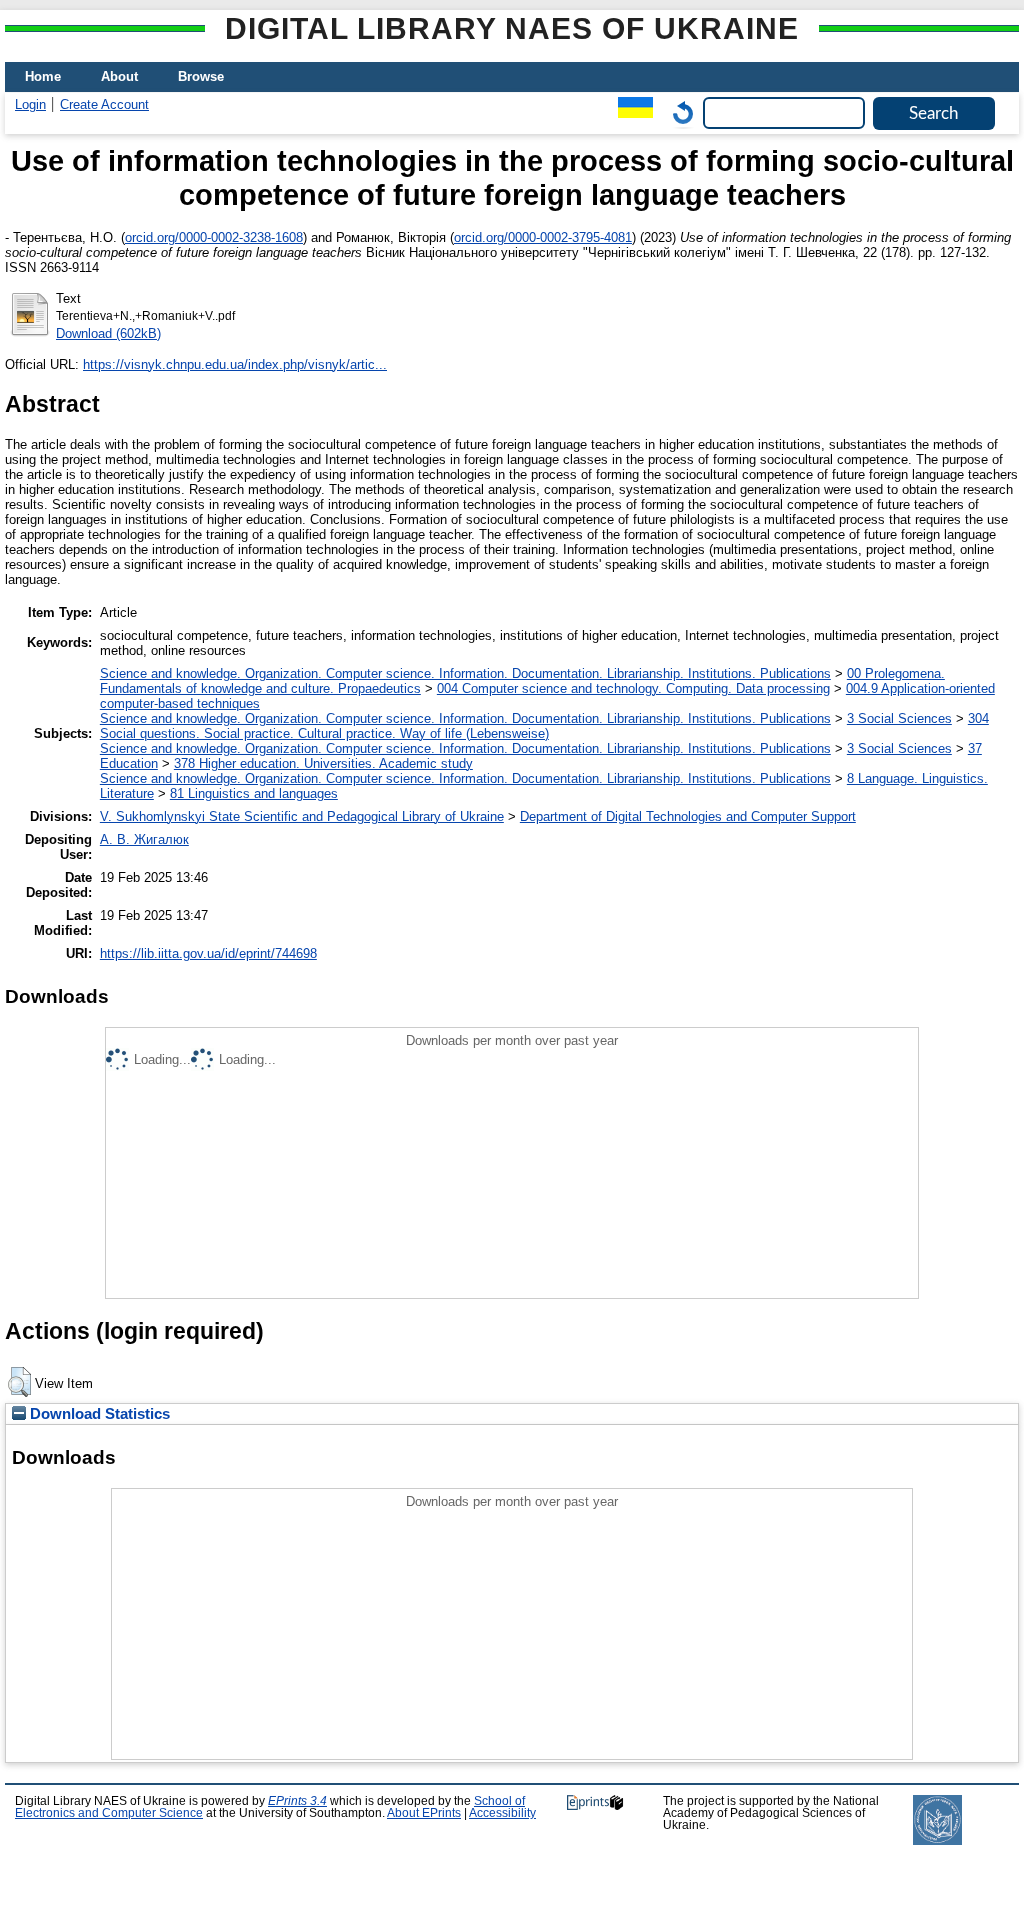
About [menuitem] (119, 76)
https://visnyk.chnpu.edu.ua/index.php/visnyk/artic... (235, 364)
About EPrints (424, 1813)
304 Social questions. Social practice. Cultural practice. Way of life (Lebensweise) (544, 726)
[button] (19, 1382)
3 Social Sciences (899, 718)
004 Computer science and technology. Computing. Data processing (633, 688)
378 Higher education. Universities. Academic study (323, 763)
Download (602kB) (108, 333)
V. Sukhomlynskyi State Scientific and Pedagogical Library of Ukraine (302, 816)
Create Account (104, 104)
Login (30, 104)
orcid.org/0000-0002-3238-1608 (214, 237)
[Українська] (630, 112)
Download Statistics (98, 1414)
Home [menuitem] (43, 76)
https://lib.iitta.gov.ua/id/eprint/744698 (208, 953)
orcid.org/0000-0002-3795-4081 (543, 237)
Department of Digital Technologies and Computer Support (688, 816)
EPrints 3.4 (297, 1801)
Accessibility (502, 1813)
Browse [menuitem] (201, 76)
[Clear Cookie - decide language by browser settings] (678, 112)
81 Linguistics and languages (254, 793)
